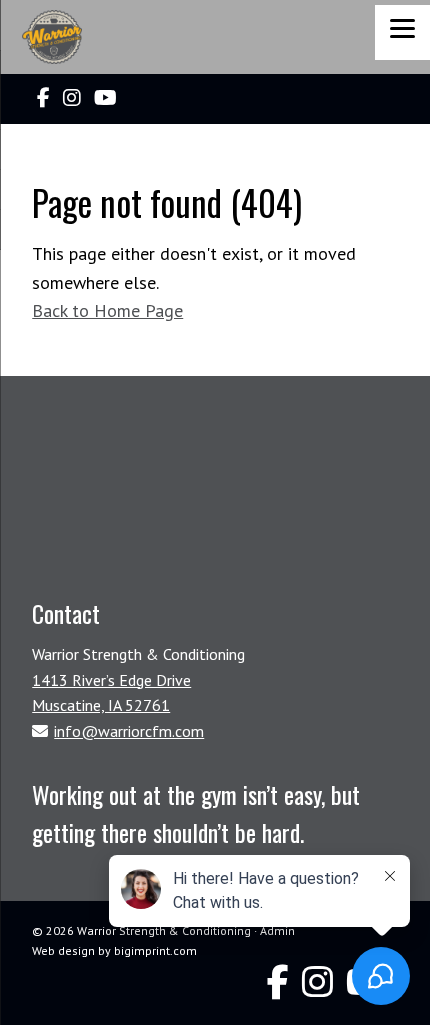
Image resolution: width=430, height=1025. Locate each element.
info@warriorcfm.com (129, 731)
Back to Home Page (107, 310)
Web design (63, 950)
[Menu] (402, 32)
